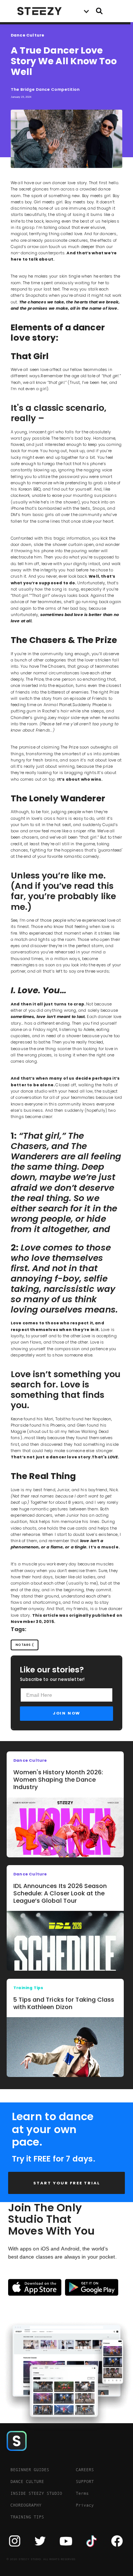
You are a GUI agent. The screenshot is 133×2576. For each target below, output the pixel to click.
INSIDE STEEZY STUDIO (36, 2493)
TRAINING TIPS (27, 2517)
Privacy (85, 2505)
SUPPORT (85, 2482)
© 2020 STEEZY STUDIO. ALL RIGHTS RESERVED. (42, 2559)
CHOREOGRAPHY (26, 2505)
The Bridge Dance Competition (45, 90)
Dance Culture (28, 35)
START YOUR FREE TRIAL (67, 2183)
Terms (82, 2493)
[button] (86, 11)
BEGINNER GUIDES (30, 2470)
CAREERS (85, 2470)
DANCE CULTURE (27, 2482)
